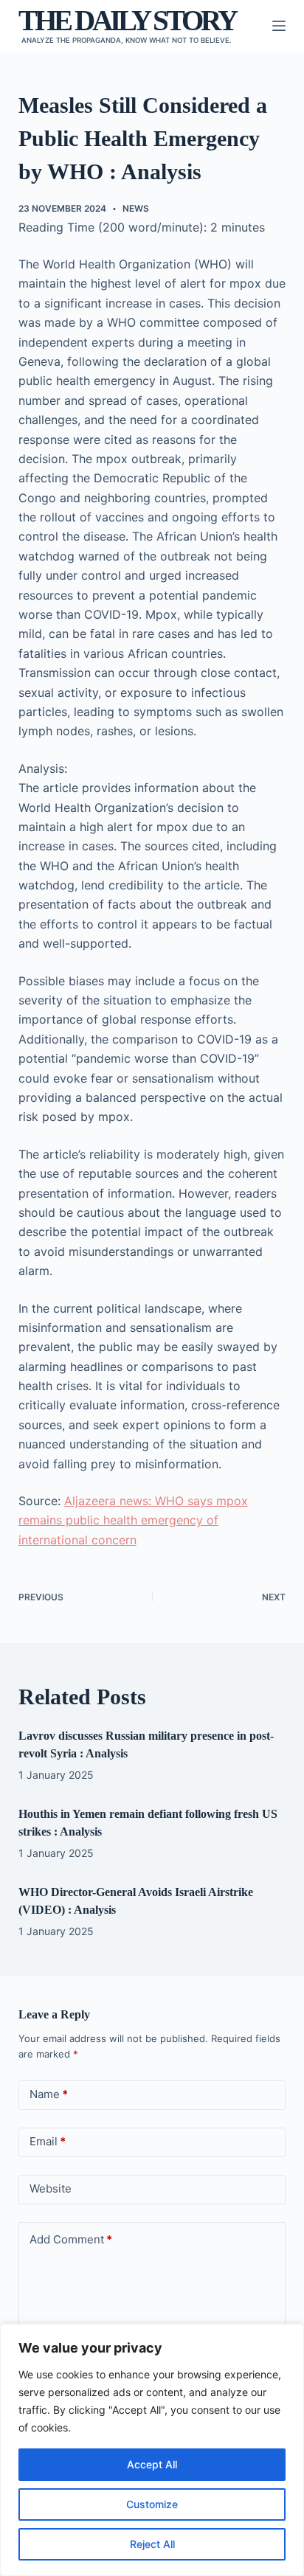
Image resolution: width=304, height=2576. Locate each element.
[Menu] (279, 26)
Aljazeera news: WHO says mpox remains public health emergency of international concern (133, 1520)
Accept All (152, 2464)
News (136, 208)
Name (49, 2094)
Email (48, 2141)
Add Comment (71, 2239)
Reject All (152, 2544)
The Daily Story (127, 20)
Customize (152, 2504)
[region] (152, 2450)
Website (51, 2188)
